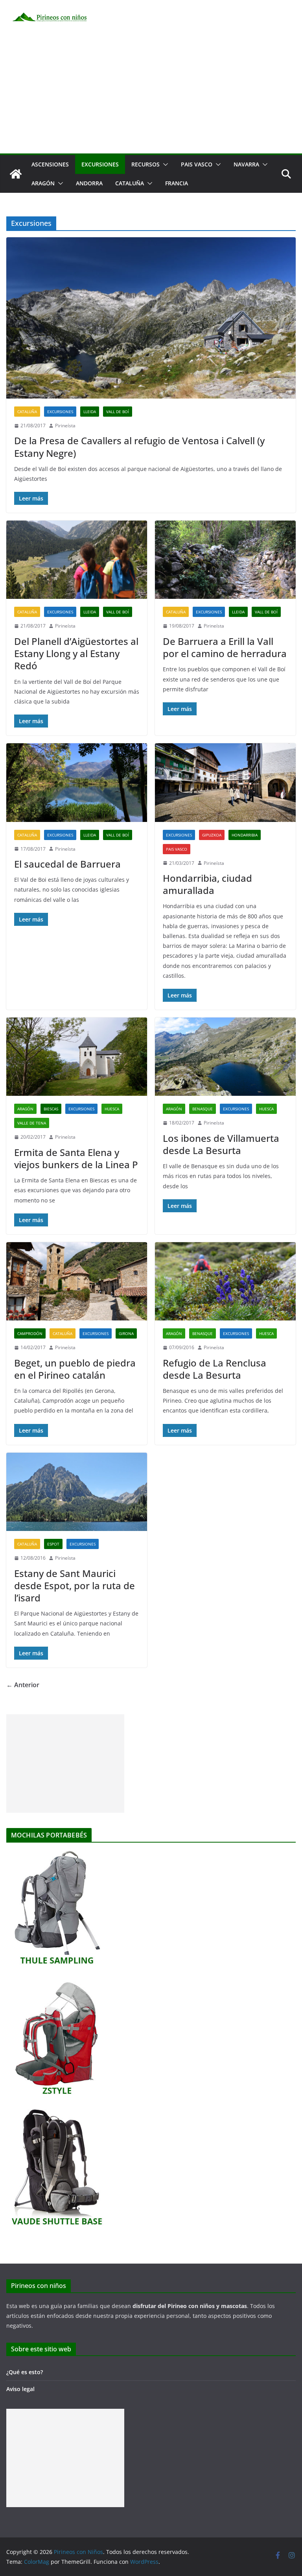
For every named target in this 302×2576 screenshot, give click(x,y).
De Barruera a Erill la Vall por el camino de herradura (225, 647)
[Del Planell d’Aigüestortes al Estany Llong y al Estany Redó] (77, 560)
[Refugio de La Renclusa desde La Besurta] (225, 1281)
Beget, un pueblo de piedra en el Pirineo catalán (75, 1369)
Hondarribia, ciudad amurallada (207, 884)
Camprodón (30, 1333)
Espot (53, 1544)
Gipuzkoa (212, 835)
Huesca (112, 1109)
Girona (126, 1333)
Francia (177, 183)
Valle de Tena (32, 1123)
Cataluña (130, 183)
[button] (164, 164)
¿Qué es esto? (25, 2372)
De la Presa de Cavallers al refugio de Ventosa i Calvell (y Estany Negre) (139, 447)
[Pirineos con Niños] (16, 174)
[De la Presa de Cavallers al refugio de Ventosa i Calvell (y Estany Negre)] (151, 318)
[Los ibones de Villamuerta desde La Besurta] (225, 1057)
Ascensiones (50, 164)
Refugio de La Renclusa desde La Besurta (215, 1369)
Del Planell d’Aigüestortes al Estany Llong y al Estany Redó (76, 653)
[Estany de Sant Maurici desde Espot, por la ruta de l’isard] (77, 1492)
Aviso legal (20, 2389)
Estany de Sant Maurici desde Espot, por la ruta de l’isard (75, 1585)
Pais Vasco (197, 164)
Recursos (145, 164)
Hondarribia (245, 835)
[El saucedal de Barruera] (77, 782)
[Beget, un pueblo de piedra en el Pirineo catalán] (77, 1281)
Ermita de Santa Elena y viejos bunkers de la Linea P (76, 1158)
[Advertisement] (151, 94)
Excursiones (100, 164)
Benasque (203, 1109)
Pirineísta (65, 426)
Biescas (51, 1109)
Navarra (246, 164)
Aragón (43, 183)
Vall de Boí (118, 412)
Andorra (89, 183)
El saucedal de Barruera (67, 864)
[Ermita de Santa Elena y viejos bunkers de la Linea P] (77, 1057)
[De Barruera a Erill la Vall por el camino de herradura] (225, 560)
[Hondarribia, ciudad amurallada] (225, 782)
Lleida (90, 412)
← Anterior (23, 1685)
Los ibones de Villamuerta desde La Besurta (221, 1144)
